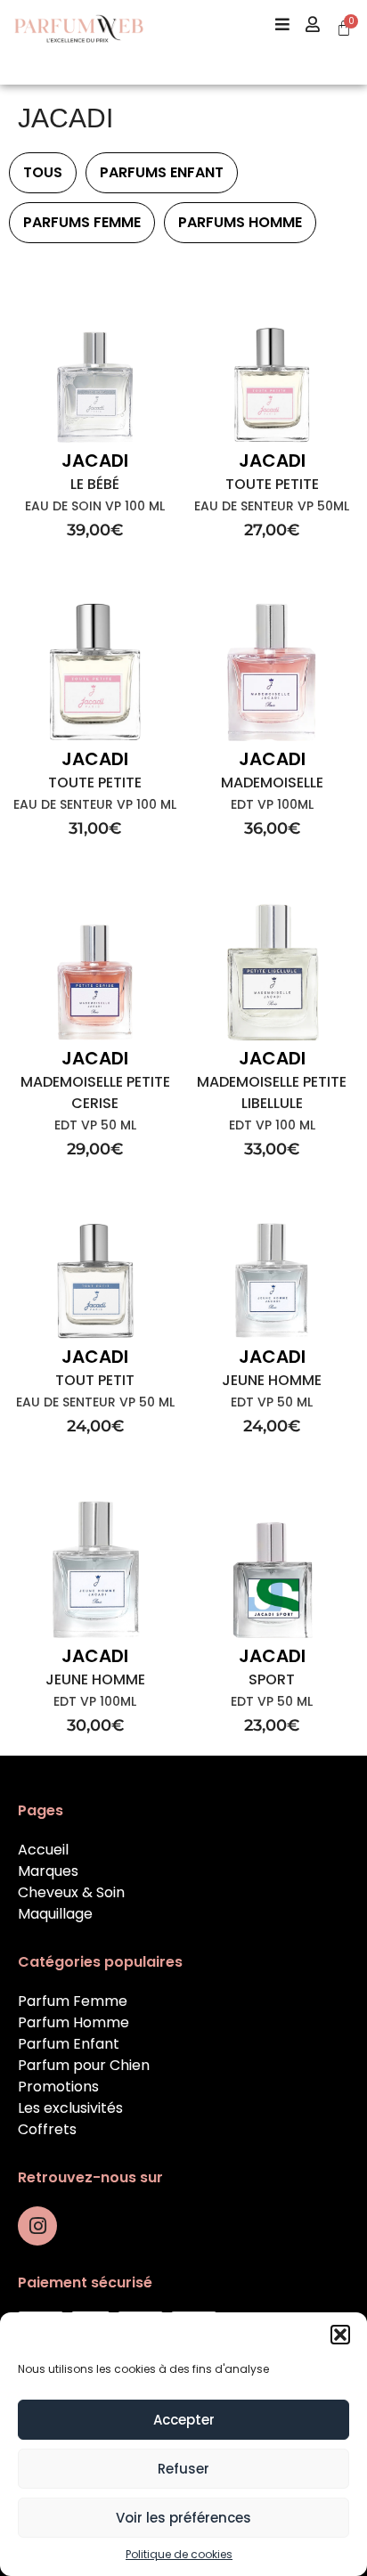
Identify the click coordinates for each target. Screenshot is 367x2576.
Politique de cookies (179, 2554)
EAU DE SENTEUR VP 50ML (272, 506)
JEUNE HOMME (272, 1380)
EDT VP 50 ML (95, 1125)
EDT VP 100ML (272, 804)
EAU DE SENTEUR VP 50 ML (95, 1402)
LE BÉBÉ (95, 484)
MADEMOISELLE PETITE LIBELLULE (272, 1092)
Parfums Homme (240, 222)
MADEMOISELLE (272, 783)
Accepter (184, 2420)
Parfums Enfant (162, 172)
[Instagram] (37, 2226)
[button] (340, 2335)
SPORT (272, 1679)
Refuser (183, 2469)
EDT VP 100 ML (272, 1125)
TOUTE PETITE (272, 484)
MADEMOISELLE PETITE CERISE (95, 1092)
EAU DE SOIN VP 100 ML (95, 506)
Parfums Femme (82, 222)
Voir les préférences (183, 2518)
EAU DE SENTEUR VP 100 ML (95, 804)
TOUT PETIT (95, 1380)
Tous (43, 172)
